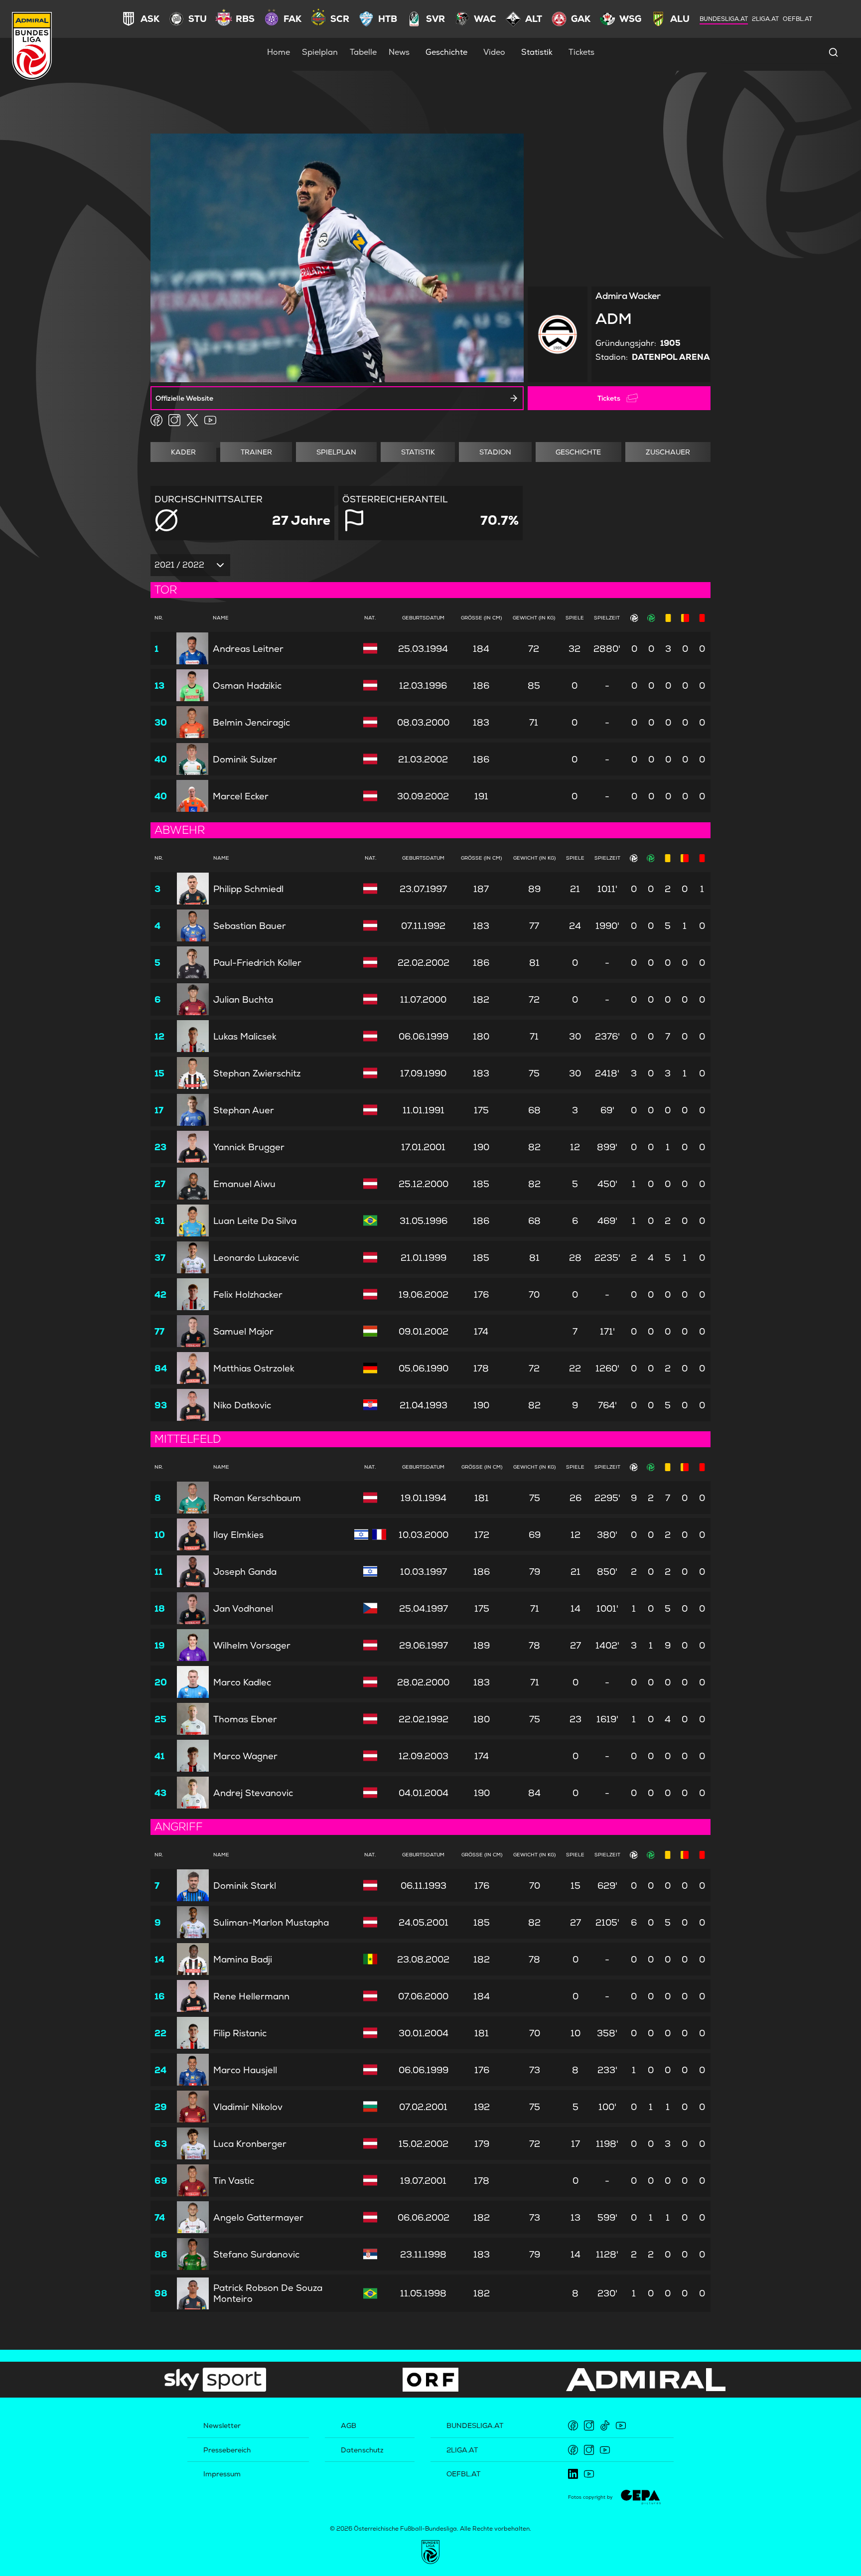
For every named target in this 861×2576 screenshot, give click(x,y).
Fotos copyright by (590, 2497)
